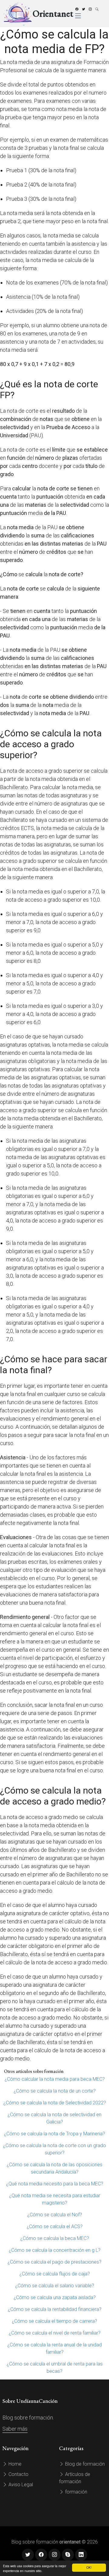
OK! (89, 2567)
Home (14, 2464)
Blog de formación (84, 2464)
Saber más (15, 2429)
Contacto (18, 2474)
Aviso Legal (20, 2485)
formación (76, 2492)
